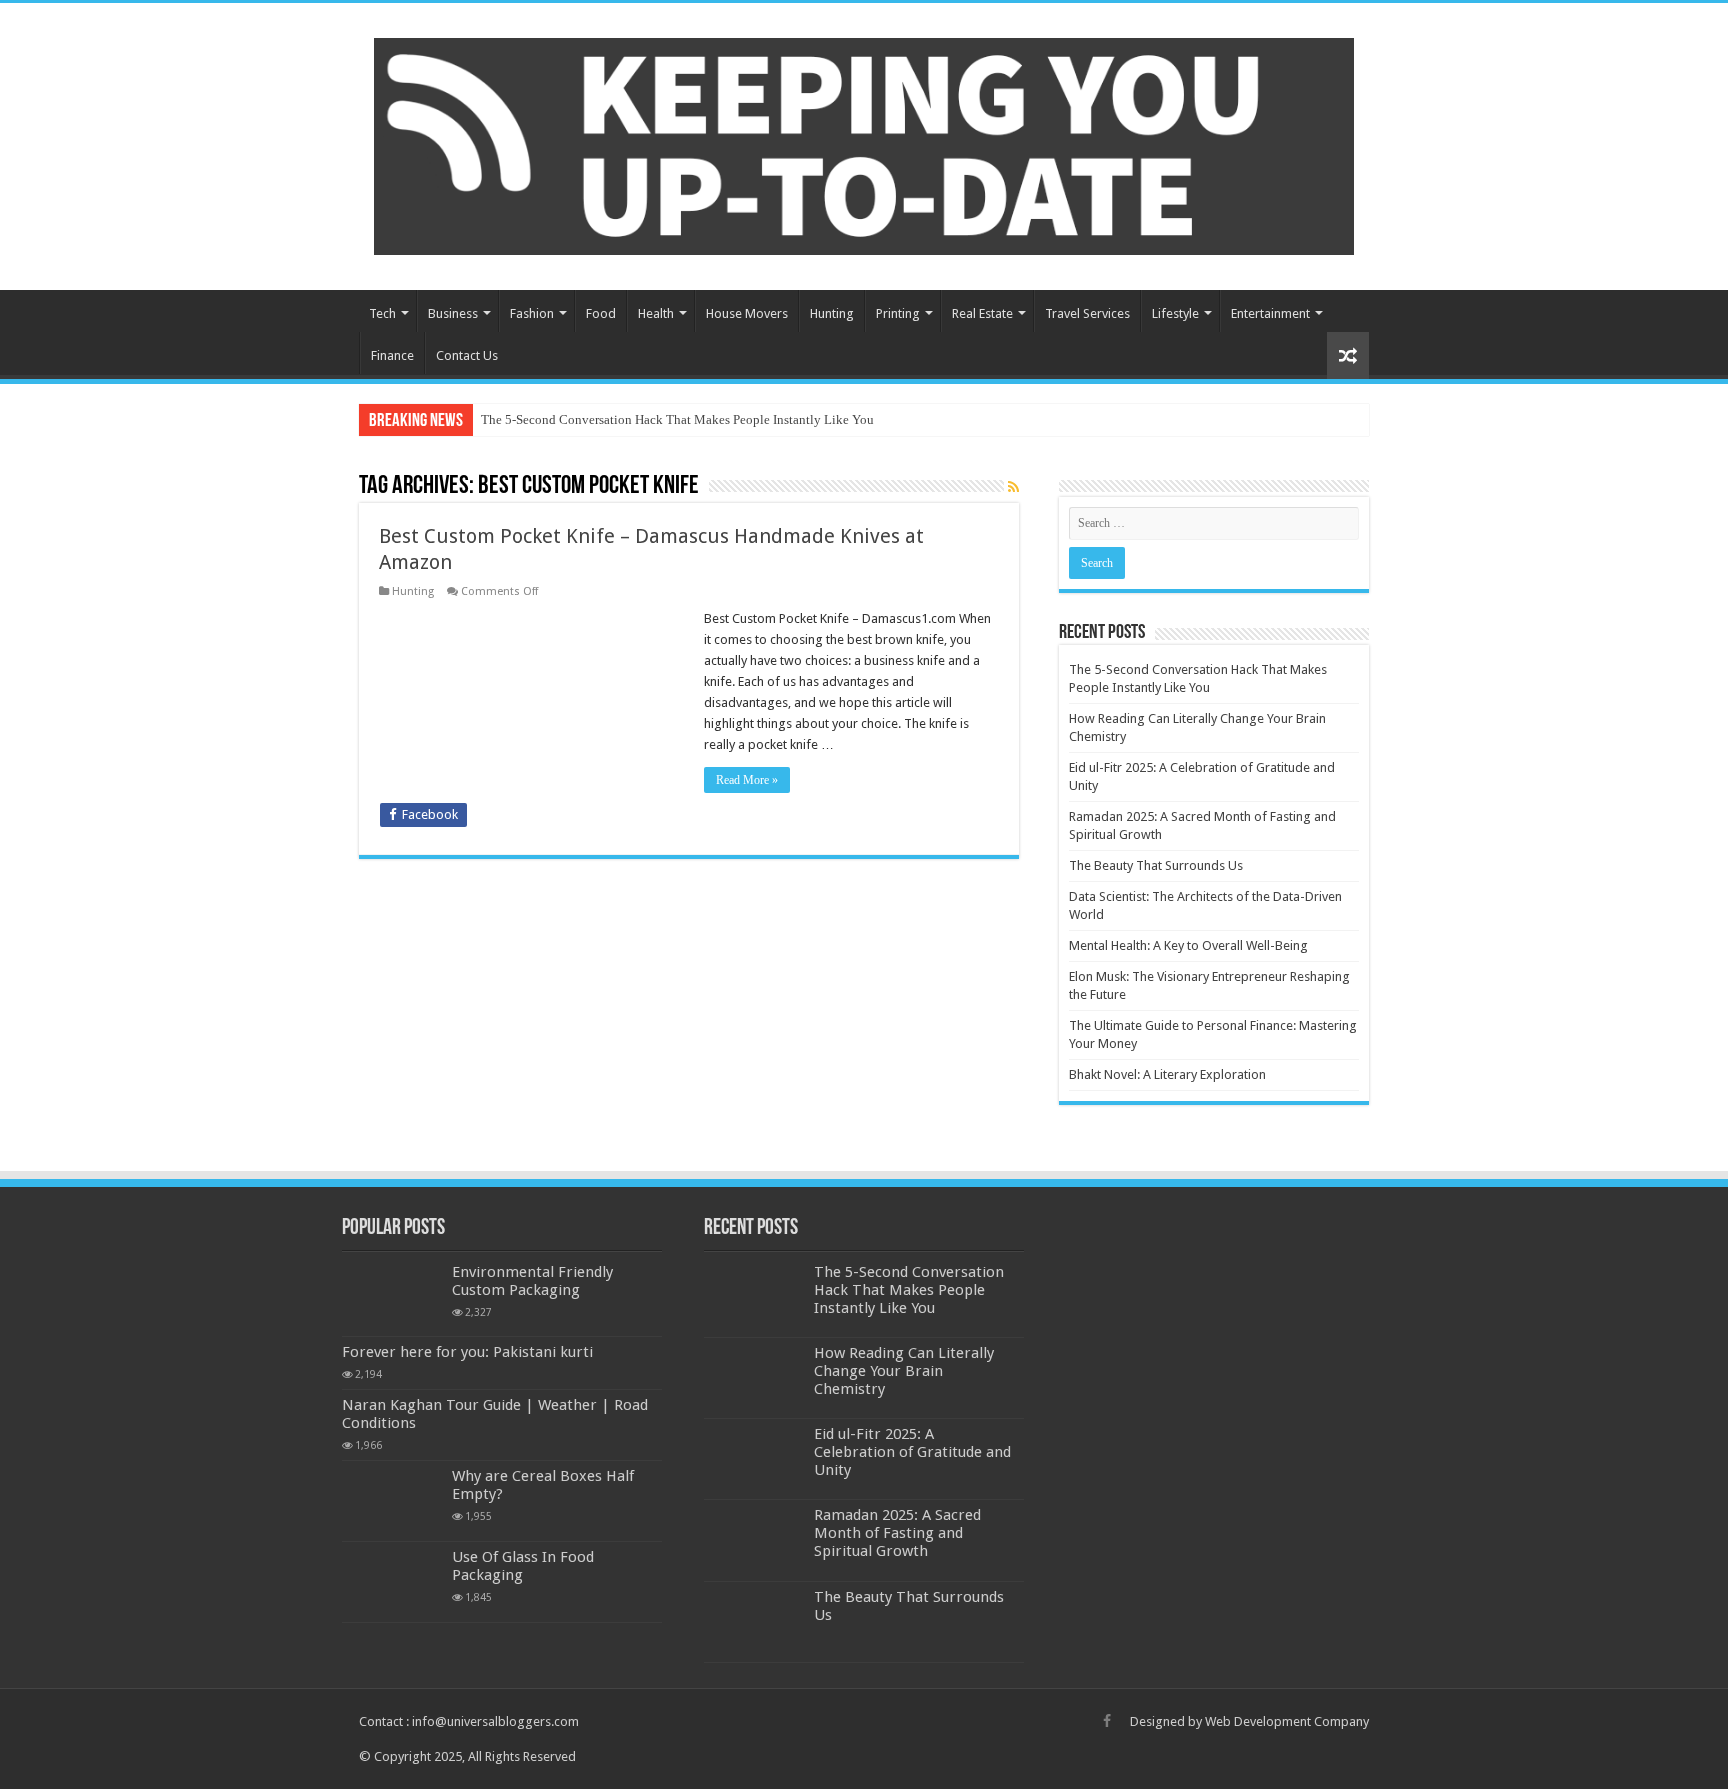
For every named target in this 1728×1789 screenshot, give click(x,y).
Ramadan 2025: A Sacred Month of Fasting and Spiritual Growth (897, 1533)
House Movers (747, 313)
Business (453, 313)
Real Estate (982, 313)
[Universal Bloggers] (864, 143)
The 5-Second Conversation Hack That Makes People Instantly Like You (677, 419)
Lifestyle (1175, 313)
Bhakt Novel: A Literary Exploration (1167, 1074)
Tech (382, 313)
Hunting (832, 313)
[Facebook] (1107, 1721)
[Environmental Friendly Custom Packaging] (392, 1296)
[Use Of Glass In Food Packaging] (392, 1582)
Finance (392, 355)
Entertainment (1270, 313)
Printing (898, 313)
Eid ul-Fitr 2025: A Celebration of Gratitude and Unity (912, 1452)
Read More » (747, 780)
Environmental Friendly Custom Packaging (532, 1281)
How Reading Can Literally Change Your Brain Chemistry (904, 1371)
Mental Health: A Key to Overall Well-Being (1188, 945)
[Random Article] (1348, 355)
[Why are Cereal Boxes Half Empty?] (392, 1501)
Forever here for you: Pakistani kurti (467, 1352)
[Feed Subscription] (1013, 487)
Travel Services (1087, 313)
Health (656, 313)
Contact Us (467, 355)
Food (601, 313)
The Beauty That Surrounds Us (1156, 865)
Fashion (532, 313)
